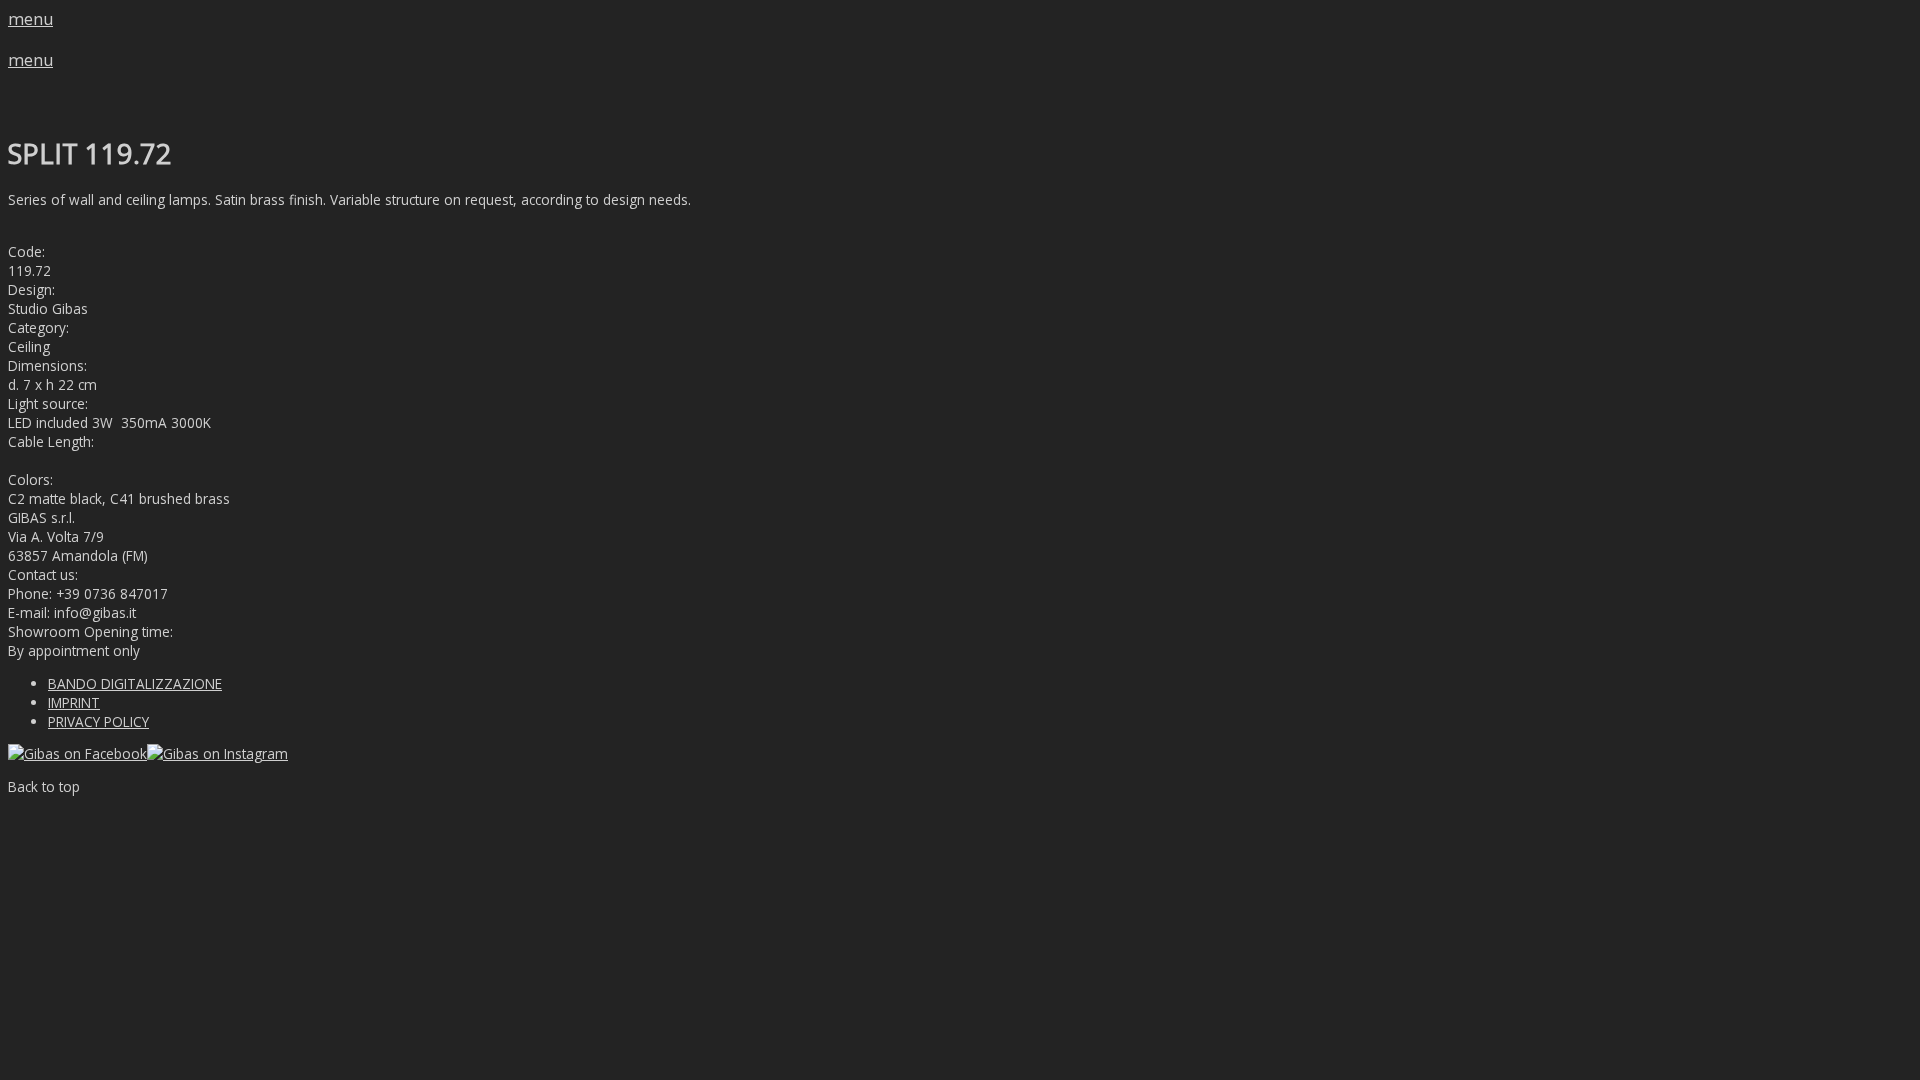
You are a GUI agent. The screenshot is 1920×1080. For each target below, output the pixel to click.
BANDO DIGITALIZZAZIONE (135, 683)
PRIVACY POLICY (98, 721)
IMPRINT (74, 702)
